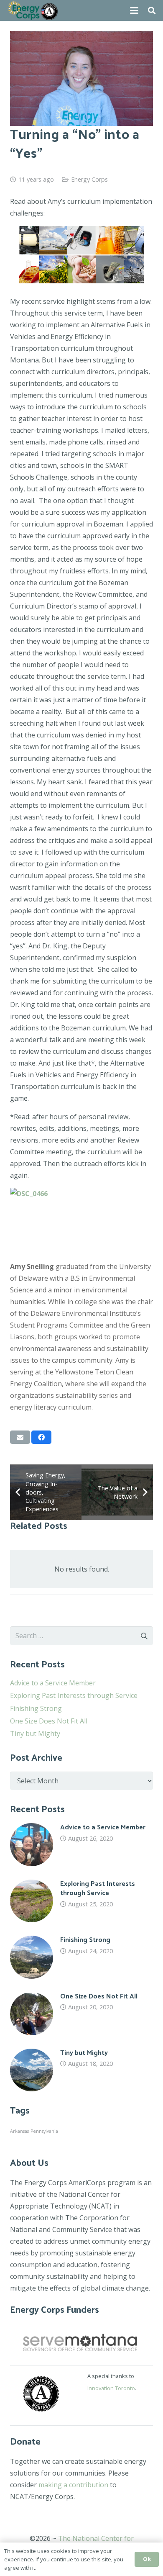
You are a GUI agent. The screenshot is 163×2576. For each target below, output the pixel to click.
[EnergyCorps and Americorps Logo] (33, 10)
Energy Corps (89, 179)
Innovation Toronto (111, 2388)
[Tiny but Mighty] (81, 2070)
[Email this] (20, 1437)
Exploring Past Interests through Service (74, 1695)
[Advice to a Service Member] (81, 1845)
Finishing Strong (36, 1708)
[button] (134, 10)
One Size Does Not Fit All (49, 1721)
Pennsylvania (44, 2131)
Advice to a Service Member (53, 1683)
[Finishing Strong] (81, 1957)
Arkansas (19, 2131)
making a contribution (73, 2485)
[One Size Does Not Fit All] (81, 2014)
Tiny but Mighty (35, 1734)
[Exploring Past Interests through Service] (81, 1901)
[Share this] (41, 1437)
